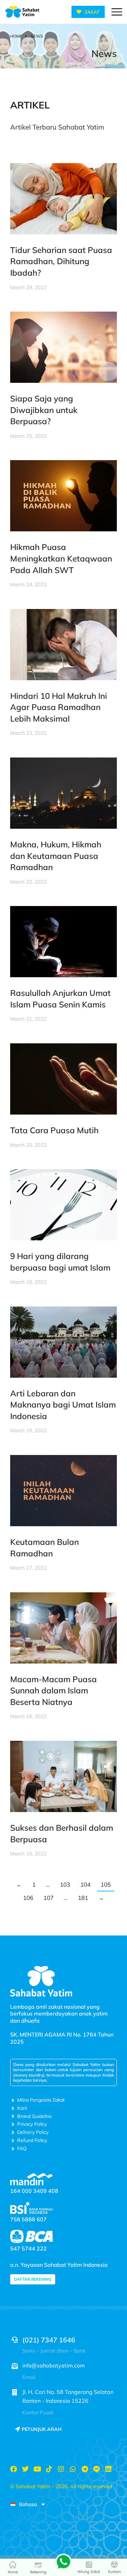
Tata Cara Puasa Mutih (54, 1130)
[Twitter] (25, 2469)
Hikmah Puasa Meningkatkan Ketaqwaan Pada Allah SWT (61, 558)
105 (106, 1884)
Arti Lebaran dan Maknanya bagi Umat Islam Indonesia (63, 1405)
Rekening (38, 2572)
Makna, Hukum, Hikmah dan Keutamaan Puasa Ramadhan (56, 856)
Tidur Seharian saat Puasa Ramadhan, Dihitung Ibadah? (61, 261)
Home (13, 2572)
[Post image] (63, 199)
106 (28, 1898)
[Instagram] (61, 2469)
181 (83, 1898)
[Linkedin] (108, 2469)
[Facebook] (14, 2469)
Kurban (114, 2572)
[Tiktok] (49, 2469)
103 (65, 1884)
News (104, 53)
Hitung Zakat (89, 2572)
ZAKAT (92, 12)
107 (48, 1898)
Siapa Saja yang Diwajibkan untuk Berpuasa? (44, 410)
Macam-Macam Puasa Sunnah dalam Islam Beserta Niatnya (54, 1690)
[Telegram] (85, 2469)
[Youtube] (37, 2469)
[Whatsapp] (73, 2469)
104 (85, 1884)
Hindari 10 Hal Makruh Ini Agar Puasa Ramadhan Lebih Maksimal (59, 707)
